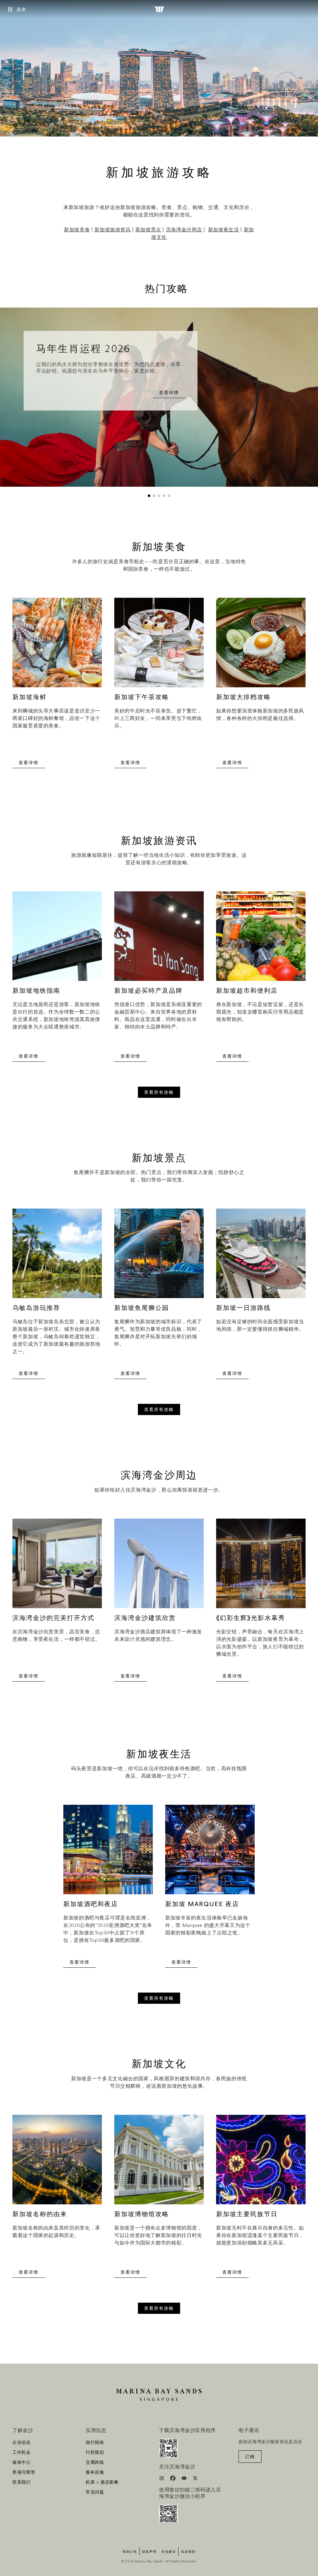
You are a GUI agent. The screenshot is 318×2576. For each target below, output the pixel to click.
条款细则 (188, 2552)
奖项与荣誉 (24, 2472)
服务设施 (95, 2472)
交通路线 (95, 2462)
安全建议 (169, 2552)
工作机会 (22, 2453)
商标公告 (130, 2552)
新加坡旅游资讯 (112, 230)
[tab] (149, 496)
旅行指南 (95, 2443)
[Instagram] (162, 2479)
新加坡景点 (148, 230)
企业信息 (22, 2443)
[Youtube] (185, 2479)
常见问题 (95, 2492)
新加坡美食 (77, 230)
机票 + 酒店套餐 (102, 2482)
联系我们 (22, 2482)
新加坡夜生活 (224, 230)
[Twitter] (195, 2479)
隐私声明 (149, 2552)
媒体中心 (22, 2462)
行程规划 (95, 2453)
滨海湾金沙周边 (184, 230)
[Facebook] (173, 2479)
